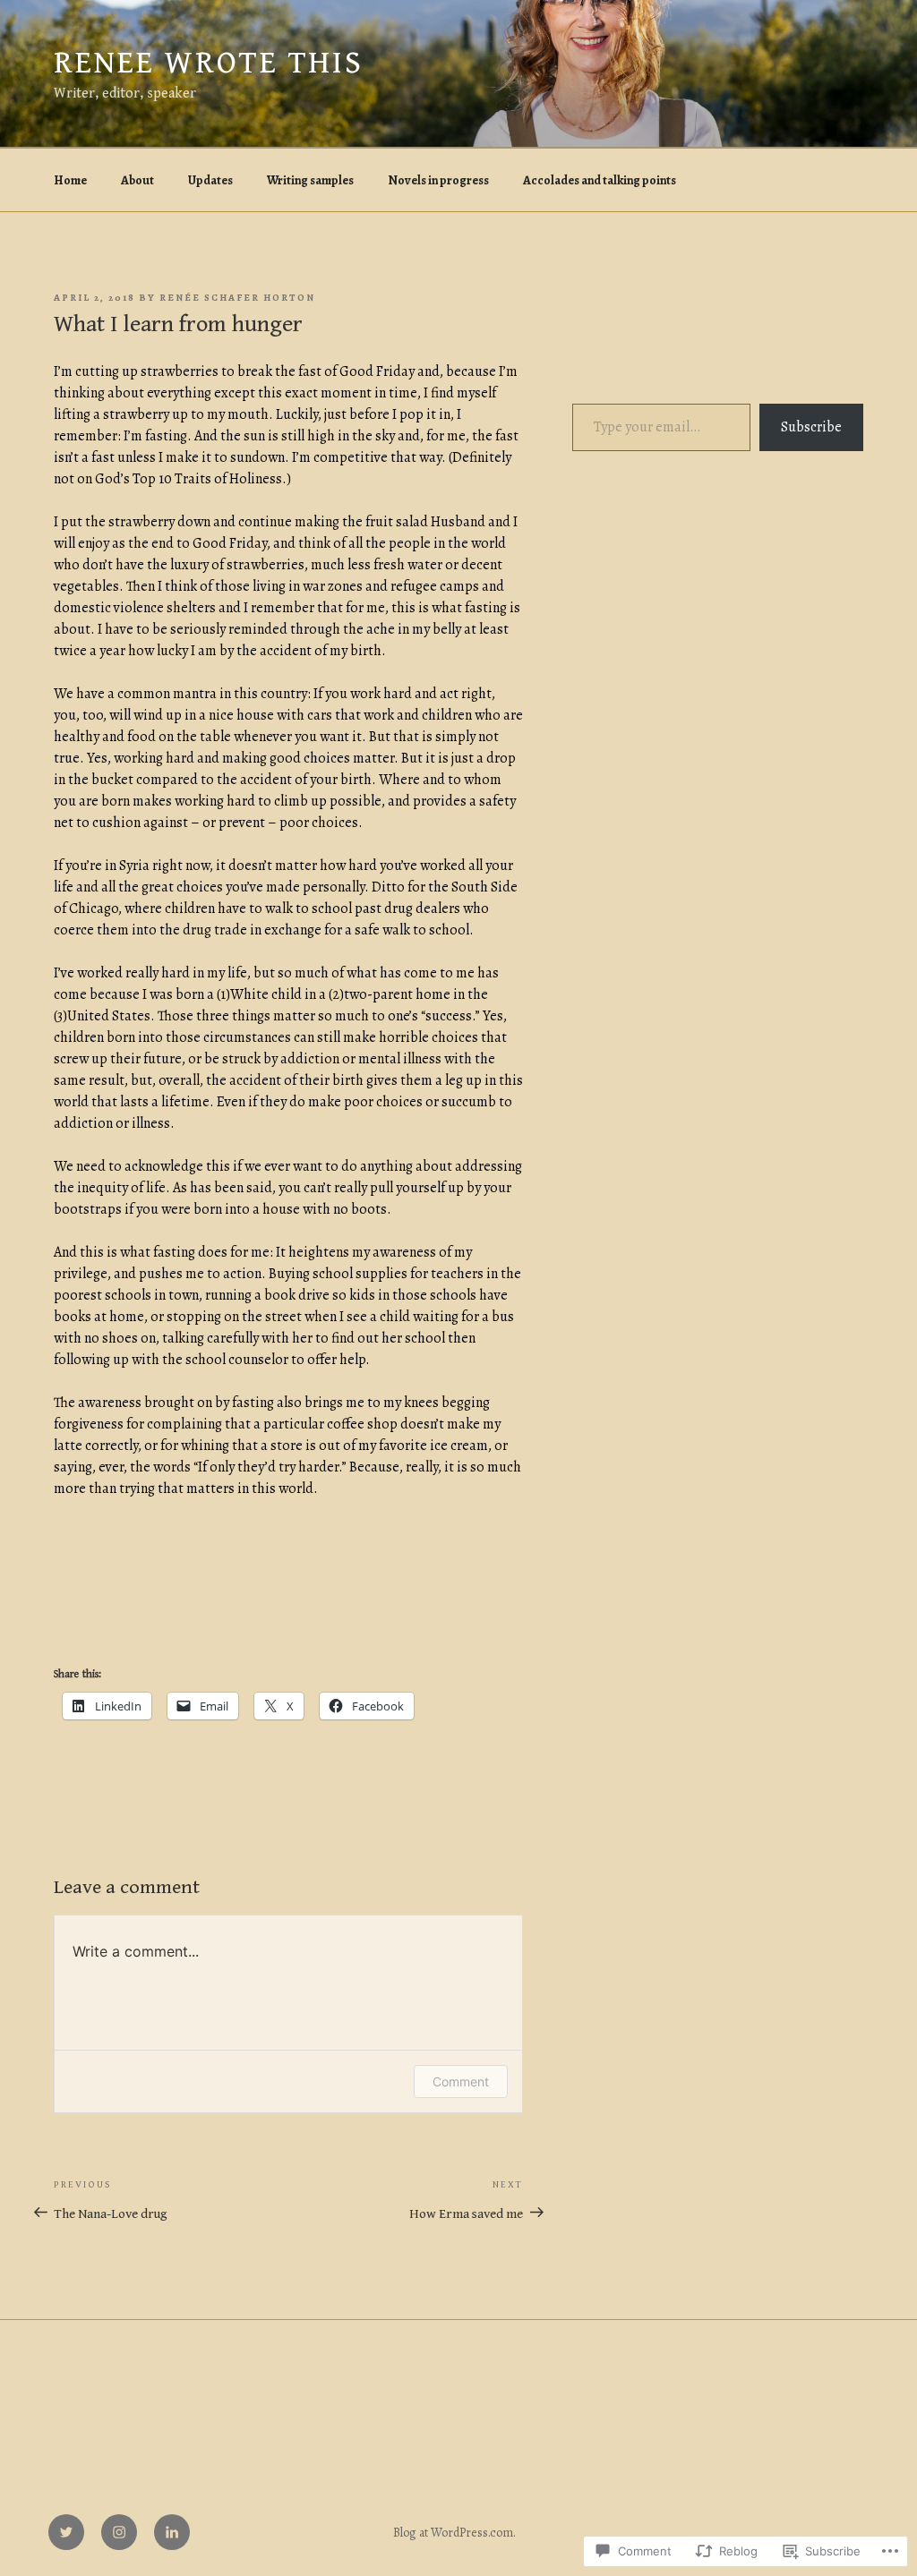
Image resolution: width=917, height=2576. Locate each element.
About (137, 180)
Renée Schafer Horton (237, 298)
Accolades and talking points (600, 180)
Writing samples (310, 180)
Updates (210, 180)
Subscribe (811, 427)
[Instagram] (119, 2532)
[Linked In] (172, 2532)
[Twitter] (66, 2532)
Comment (461, 2081)
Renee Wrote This (209, 63)
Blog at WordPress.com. (454, 2533)
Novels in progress (438, 180)
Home (70, 180)
